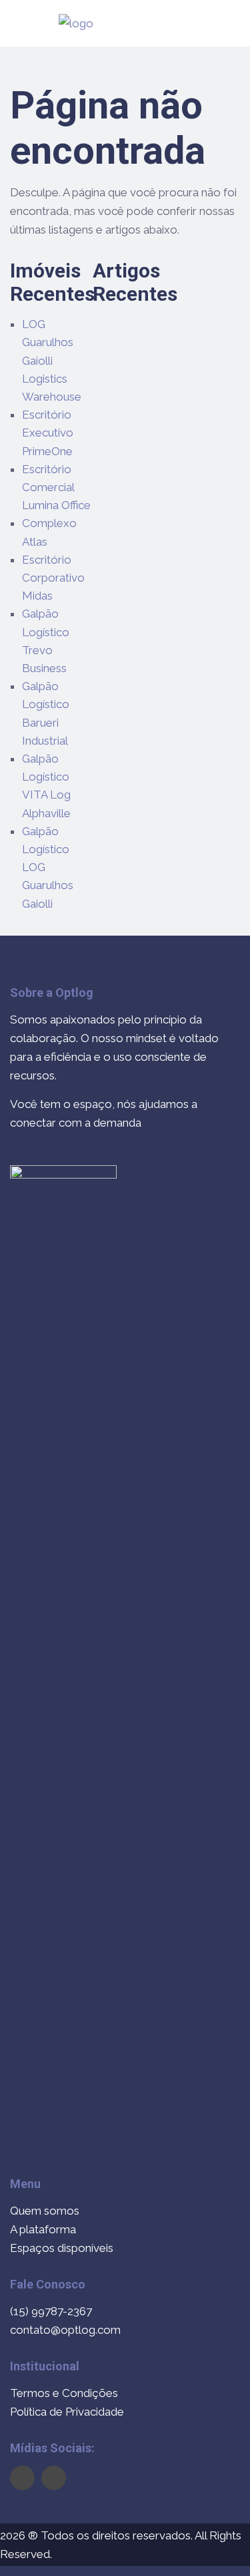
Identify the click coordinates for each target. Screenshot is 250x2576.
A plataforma (43, 2229)
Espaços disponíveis (62, 2248)
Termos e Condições (64, 2393)
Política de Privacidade (67, 2412)
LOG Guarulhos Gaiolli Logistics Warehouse (52, 360)
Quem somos (45, 2211)
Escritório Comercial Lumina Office (56, 487)
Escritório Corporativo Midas (53, 578)
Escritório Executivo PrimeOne (48, 433)
